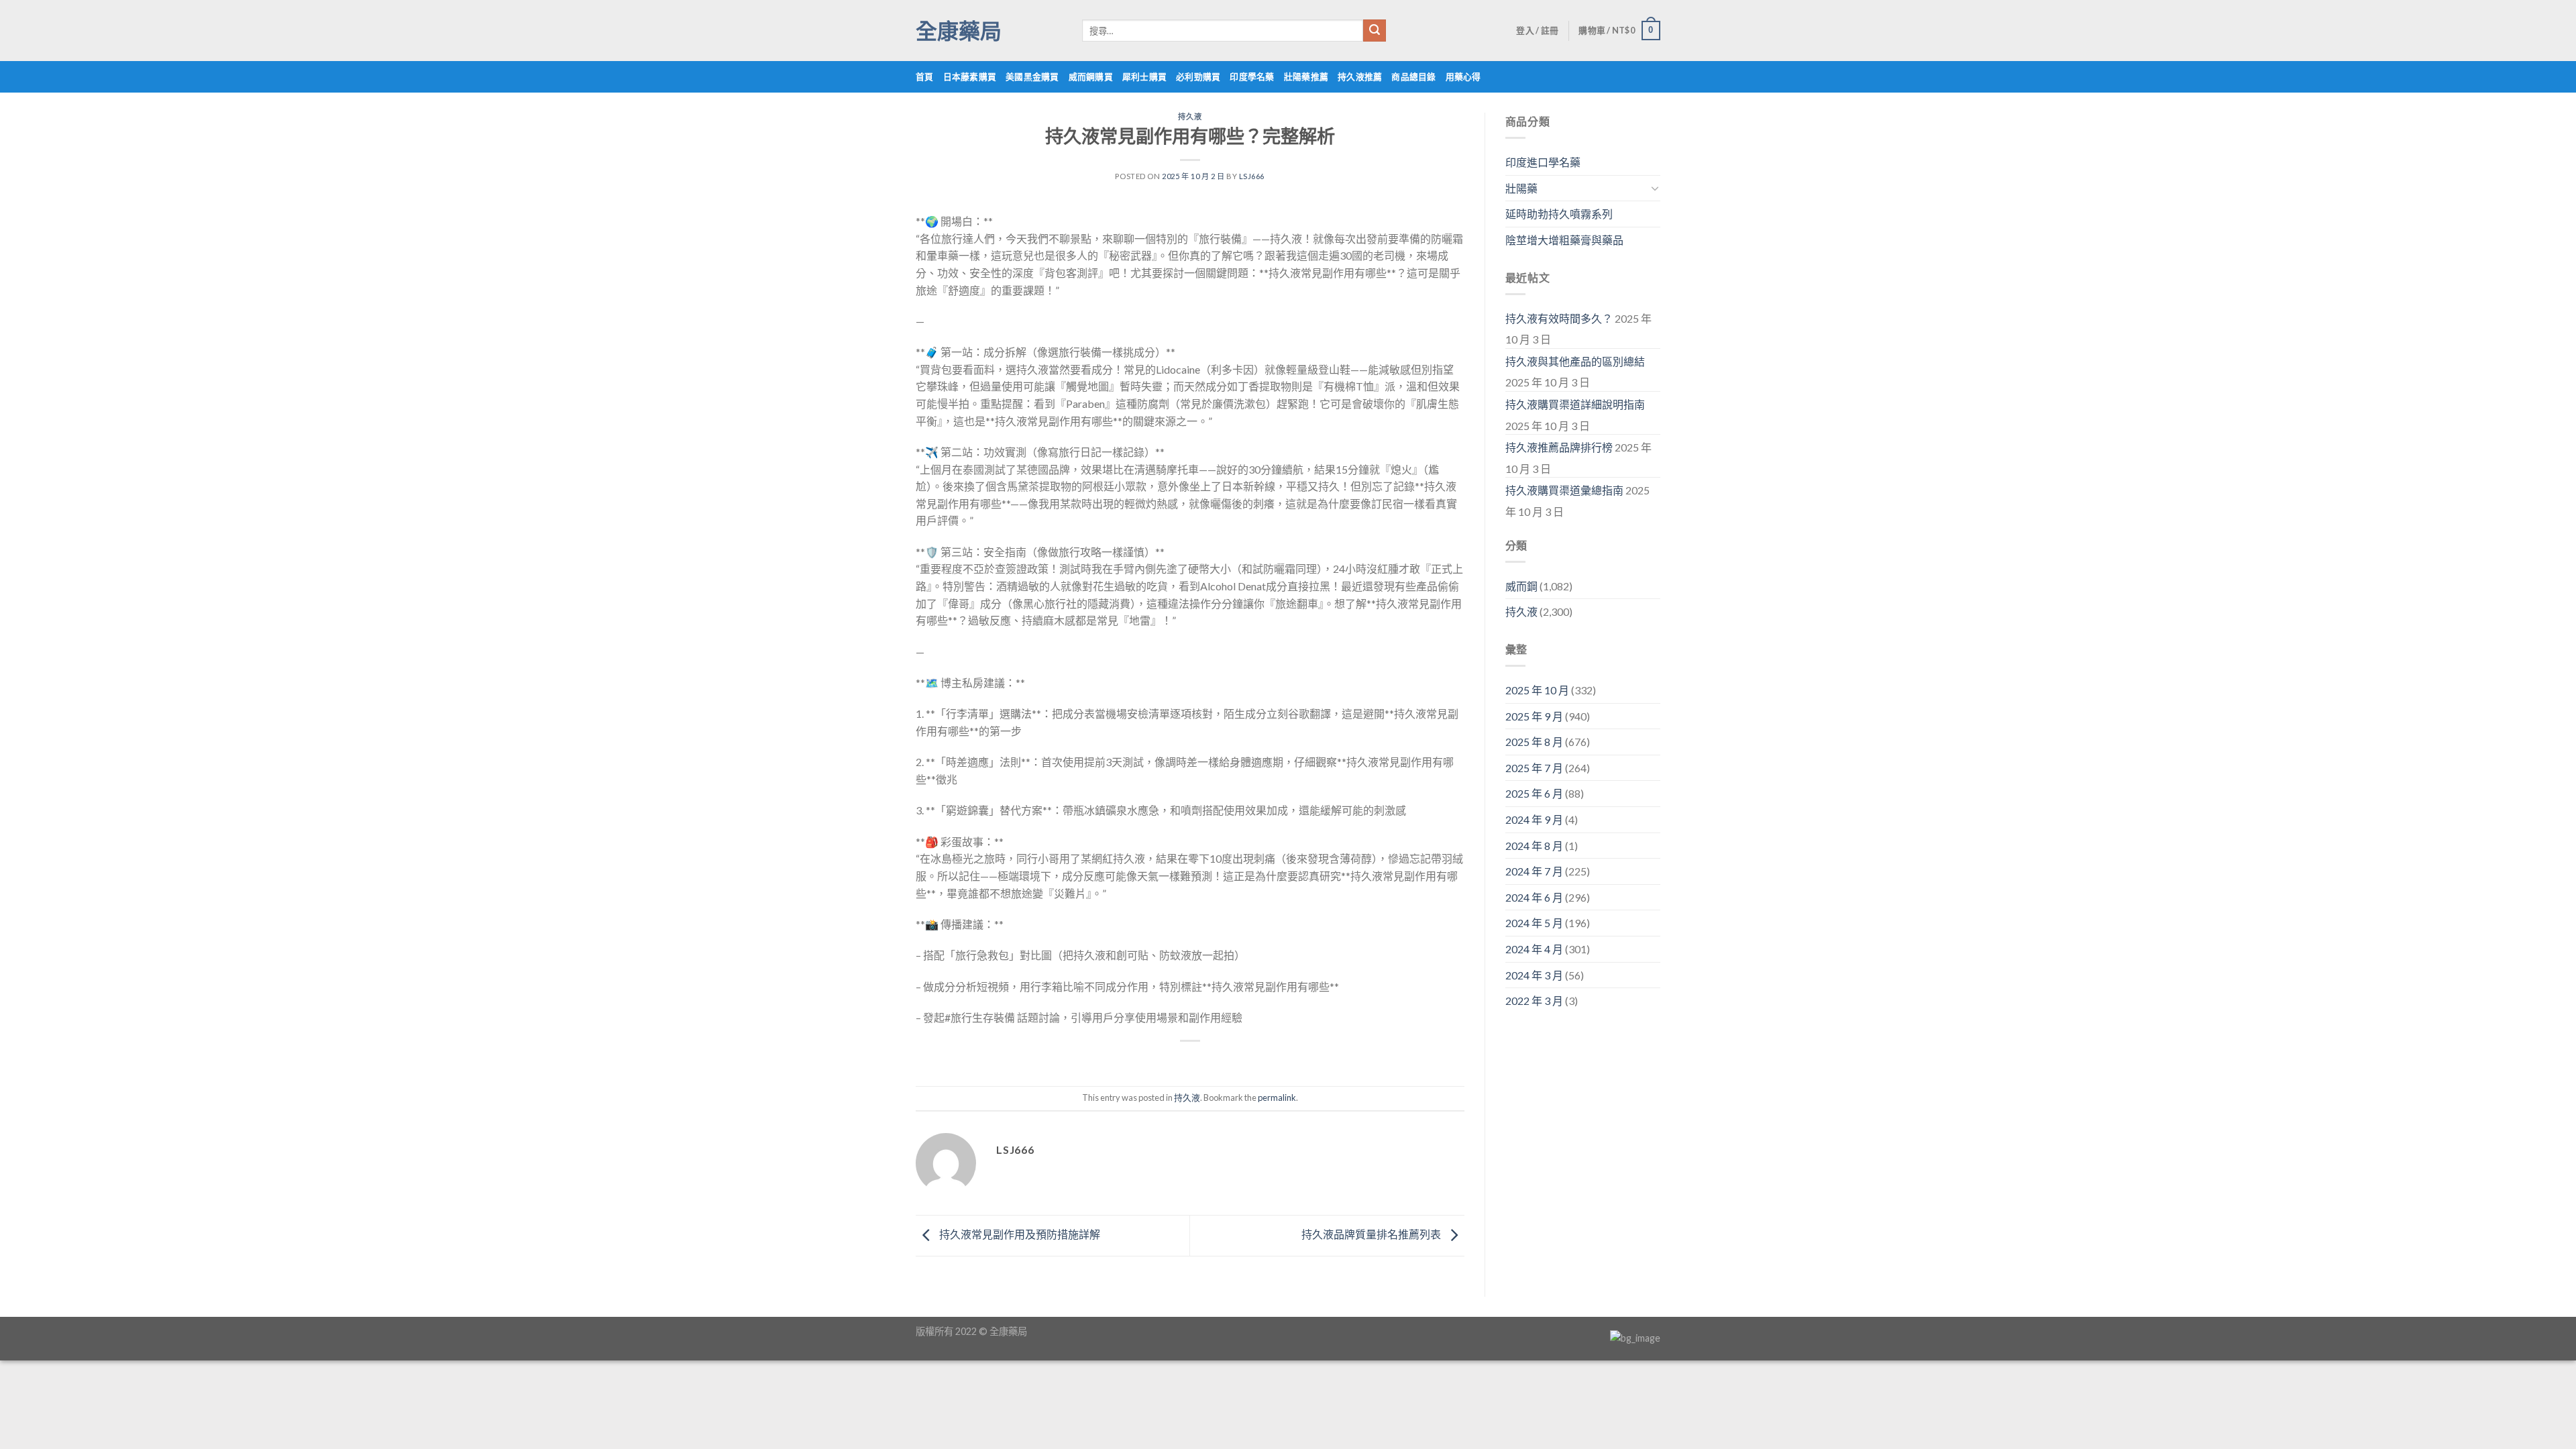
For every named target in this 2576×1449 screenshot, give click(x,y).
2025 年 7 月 (1534, 768)
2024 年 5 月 (1534, 923)
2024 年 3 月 (1534, 975)
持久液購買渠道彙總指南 (1564, 490)
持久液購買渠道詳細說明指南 (1575, 404)
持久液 (1190, 116)
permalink (1277, 1097)
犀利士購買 (1144, 76)
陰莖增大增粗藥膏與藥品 (1564, 240)
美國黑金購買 (1032, 76)
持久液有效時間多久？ (1559, 318)
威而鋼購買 (1091, 76)
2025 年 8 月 (1534, 742)
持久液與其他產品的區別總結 (1575, 361)
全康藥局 (959, 31)
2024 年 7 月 (1534, 871)
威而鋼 (1521, 586)
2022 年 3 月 (1534, 1001)
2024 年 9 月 (1534, 819)
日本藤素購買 (970, 76)
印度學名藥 (1252, 76)
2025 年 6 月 (1534, 793)
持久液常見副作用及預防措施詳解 (1019, 1234)
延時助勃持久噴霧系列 (1559, 214)
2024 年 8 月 (1534, 846)
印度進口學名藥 (1543, 162)
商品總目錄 (1413, 76)
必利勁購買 (1198, 76)
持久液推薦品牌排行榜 (1559, 447)
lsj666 (1252, 176)
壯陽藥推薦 (1306, 76)
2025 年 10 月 (1537, 690)
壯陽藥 (1521, 188)
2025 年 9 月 (1534, 716)
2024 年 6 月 (1534, 897)
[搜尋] (1375, 31)
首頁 (925, 76)
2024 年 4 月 (1534, 949)
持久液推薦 (1360, 76)
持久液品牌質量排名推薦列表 (1372, 1234)
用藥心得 (1463, 76)
